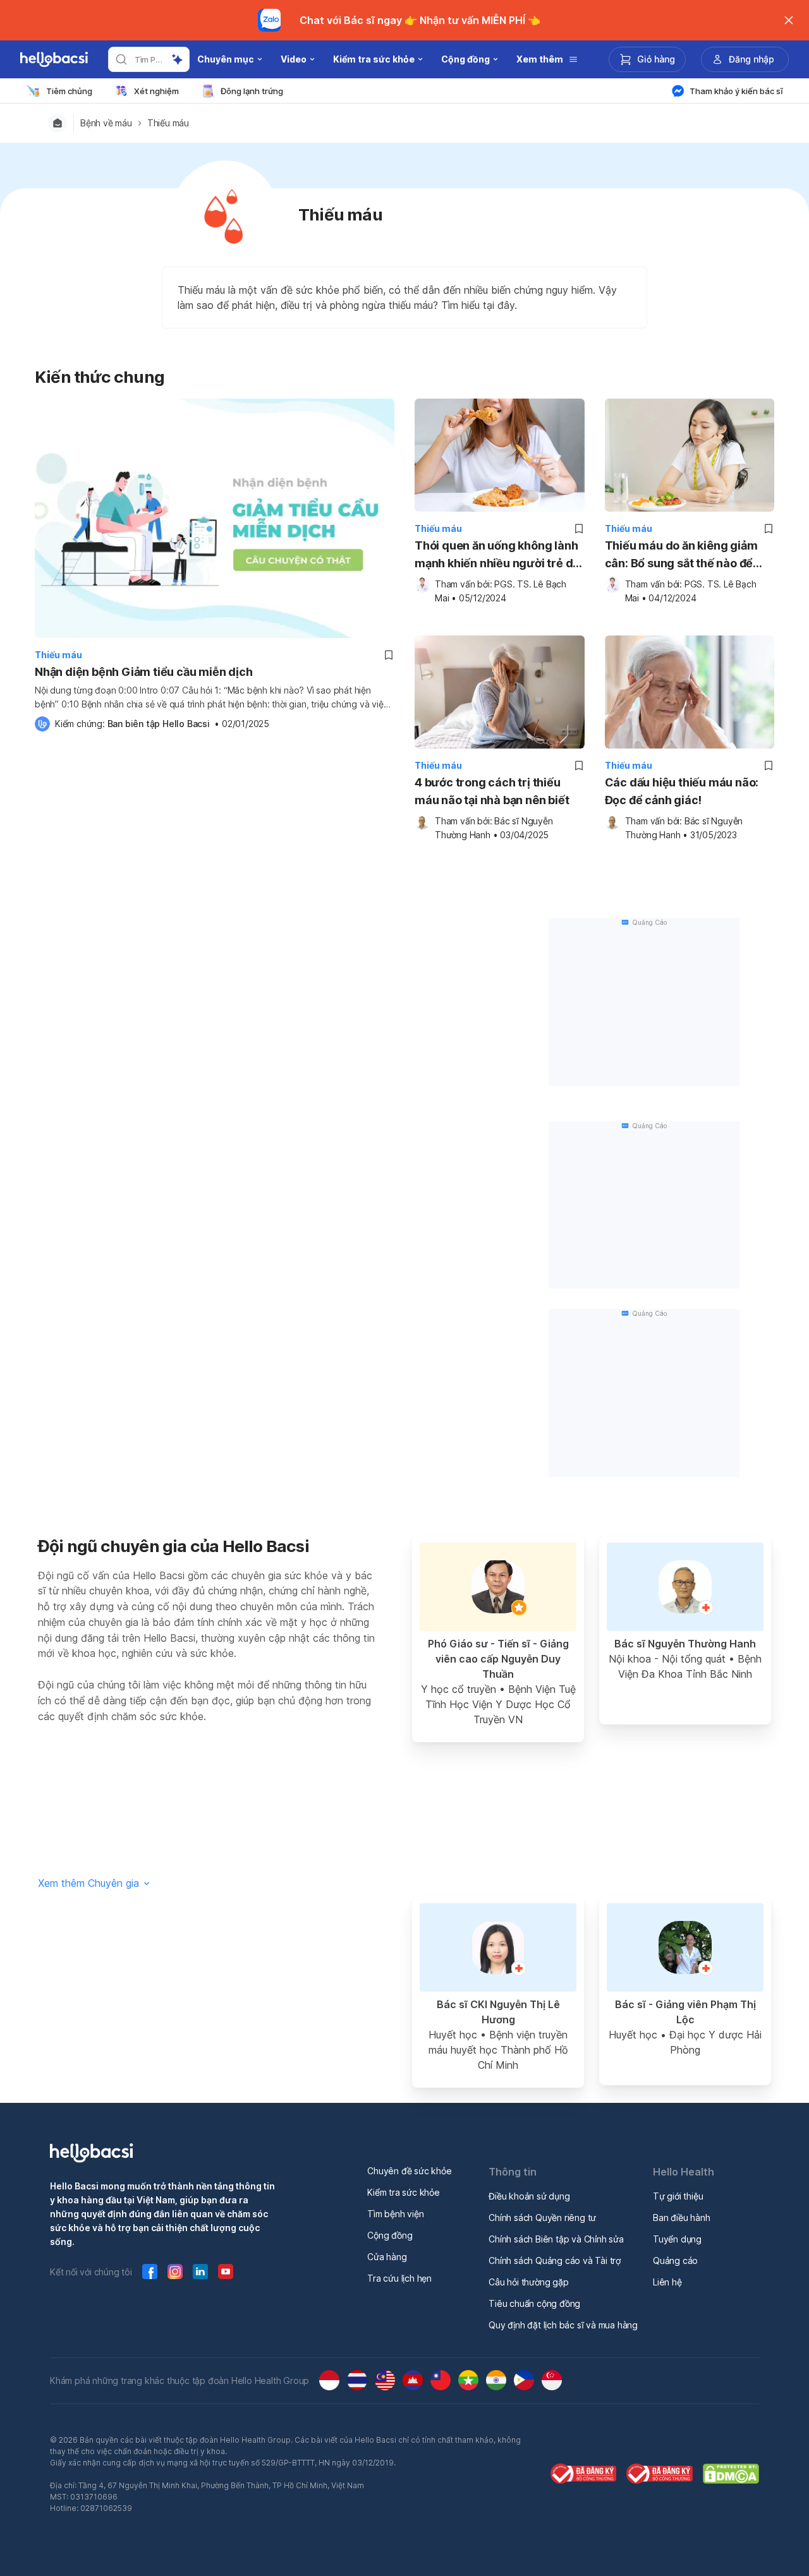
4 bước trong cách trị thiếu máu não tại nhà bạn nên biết (492, 791)
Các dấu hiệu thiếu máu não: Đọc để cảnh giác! (682, 791)
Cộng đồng (390, 2235)
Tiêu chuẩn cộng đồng (534, 2303)
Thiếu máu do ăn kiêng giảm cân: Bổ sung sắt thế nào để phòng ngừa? (681, 556)
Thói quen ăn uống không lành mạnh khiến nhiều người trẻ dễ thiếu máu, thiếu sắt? (497, 556)
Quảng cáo (675, 2260)
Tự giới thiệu (678, 2196)
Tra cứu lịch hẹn (399, 2278)
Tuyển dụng (677, 2239)
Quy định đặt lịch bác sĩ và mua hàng (563, 2325)
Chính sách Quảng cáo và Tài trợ (555, 2260)
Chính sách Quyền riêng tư (542, 2218)
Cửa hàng (387, 2257)
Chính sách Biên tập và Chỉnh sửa (556, 2239)
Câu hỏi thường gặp (528, 2282)
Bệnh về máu (106, 123)
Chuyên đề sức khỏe (409, 2171)
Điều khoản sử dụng (529, 2196)
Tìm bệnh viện (395, 2214)
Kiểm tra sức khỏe (404, 2192)
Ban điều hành (681, 2218)
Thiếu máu (168, 123)
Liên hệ (667, 2282)
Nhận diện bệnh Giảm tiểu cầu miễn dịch (143, 672)
